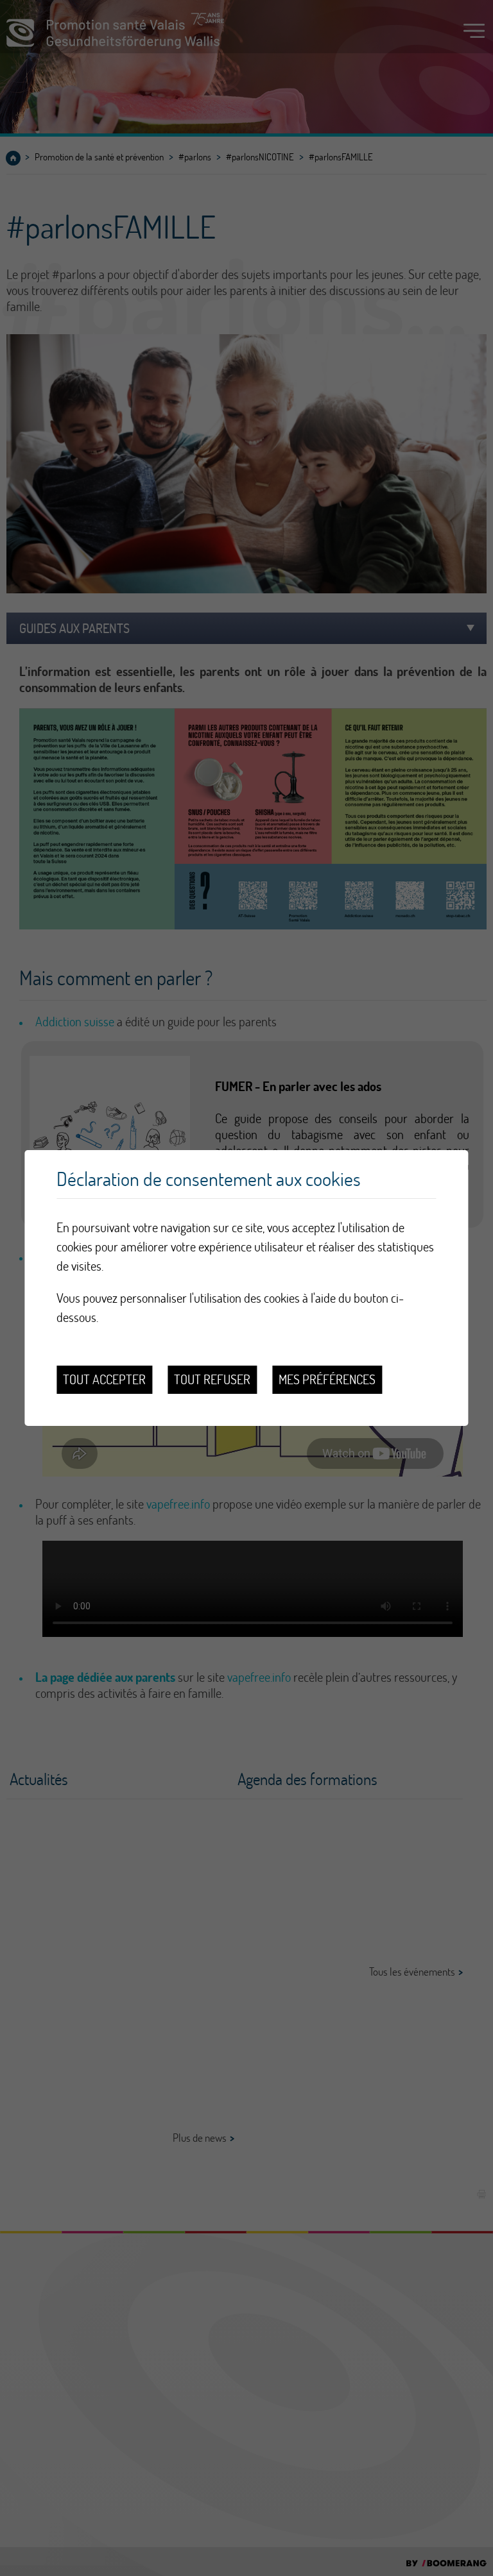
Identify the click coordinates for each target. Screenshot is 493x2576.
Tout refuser (212, 1379)
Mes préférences (327, 1379)
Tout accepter (104, 1379)
